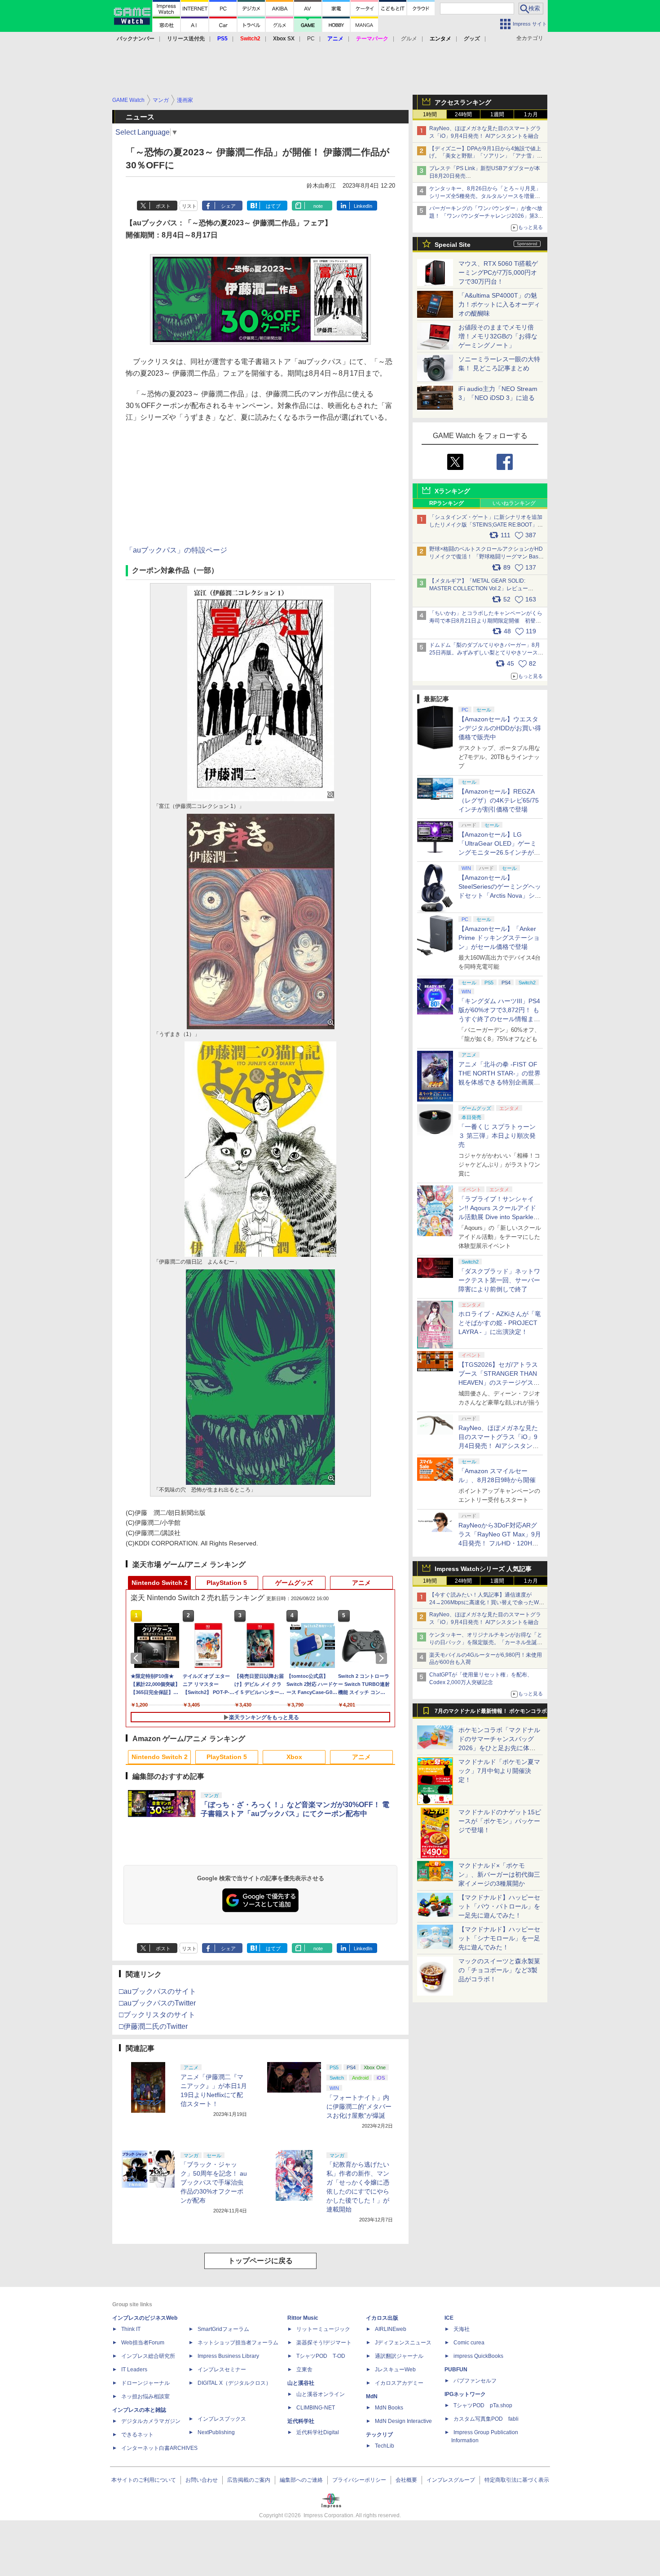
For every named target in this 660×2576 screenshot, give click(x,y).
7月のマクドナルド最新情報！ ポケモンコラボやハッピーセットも (491, 1713)
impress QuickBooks (478, 2356)
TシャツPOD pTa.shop (483, 2405)
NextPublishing (216, 2432)
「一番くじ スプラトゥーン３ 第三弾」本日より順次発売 (497, 1136)
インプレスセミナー (222, 2370)
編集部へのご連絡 (301, 2480)
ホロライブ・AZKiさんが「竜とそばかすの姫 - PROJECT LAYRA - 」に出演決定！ (500, 1323)
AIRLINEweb (391, 2329)
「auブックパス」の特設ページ (176, 550)
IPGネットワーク (465, 2394)
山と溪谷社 (301, 2383)
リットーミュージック (323, 2329)
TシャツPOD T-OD (321, 2356)
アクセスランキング (463, 102)
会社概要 (406, 2480)
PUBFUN (456, 2370)
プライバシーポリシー (359, 2480)
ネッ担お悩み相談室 (145, 2396)
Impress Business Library (228, 2356)
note (318, 206)
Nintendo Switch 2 (160, 1583)
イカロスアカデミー (399, 2383)
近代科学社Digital (318, 2432)
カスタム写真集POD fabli (486, 2419)
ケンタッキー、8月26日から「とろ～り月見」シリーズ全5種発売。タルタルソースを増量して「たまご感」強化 (485, 196)
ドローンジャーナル (145, 2383)
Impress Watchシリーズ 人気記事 (483, 1569)
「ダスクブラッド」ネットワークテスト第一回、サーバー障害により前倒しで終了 (499, 1280)
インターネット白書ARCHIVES (159, 2448)
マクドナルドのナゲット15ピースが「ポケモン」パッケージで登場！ (500, 1821)
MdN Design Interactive (403, 2421)
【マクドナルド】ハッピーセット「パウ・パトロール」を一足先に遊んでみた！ (499, 1906)
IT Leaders (134, 2370)
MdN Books (389, 2408)
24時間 (463, 114)
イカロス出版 (382, 2318)
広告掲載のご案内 (249, 2480)
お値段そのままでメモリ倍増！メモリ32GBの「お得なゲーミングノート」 (498, 336)
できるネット (137, 2435)
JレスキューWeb (395, 2370)
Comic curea (469, 2343)
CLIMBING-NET (316, 2408)
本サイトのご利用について (144, 2480)
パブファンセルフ (475, 2381)
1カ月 (531, 114)
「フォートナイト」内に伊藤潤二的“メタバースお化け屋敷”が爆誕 (359, 2106)
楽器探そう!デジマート (324, 2343)
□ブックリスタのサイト (157, 2015)
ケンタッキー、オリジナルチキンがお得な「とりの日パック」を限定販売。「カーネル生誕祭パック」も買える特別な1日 (486, 1642)
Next (383, 1658)
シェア (228, 206)
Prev (138, 1658)
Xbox (294, 1757)
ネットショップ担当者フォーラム (238, 2343)
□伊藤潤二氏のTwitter (153, 2026)
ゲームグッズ (294, 1583)
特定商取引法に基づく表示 (517, 2480)
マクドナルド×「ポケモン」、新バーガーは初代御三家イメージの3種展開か (499, 1874)
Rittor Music (303, 2318)
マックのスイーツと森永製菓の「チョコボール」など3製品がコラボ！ (499, 1970)
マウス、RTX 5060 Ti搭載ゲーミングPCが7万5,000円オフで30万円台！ (498, 272)
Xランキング (452, 491)
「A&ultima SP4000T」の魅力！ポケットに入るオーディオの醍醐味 (499, 304)
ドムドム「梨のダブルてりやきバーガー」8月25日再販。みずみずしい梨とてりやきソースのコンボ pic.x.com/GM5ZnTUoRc (486, 653)
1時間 (430, 114)
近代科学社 (301, 2421)
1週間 (497, 114)
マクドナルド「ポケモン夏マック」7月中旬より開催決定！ (499, 1771)
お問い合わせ (202, 2480)
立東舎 (304, 2370)
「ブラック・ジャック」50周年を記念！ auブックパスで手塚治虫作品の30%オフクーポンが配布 (214, 2182)
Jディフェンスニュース (403, 2343)
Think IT (131, 2329)
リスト (189, 206)
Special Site (453, 245)
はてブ (273, 206)
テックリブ (379, 2435)
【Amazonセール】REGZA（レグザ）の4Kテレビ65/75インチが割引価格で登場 (499, 800)
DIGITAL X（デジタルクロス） (234, 2383)
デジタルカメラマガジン (151, 2421)
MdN (372, 2396)
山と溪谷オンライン (321, 2394)
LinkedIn (363, 206)
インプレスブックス (222, 2419)
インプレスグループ (451, 2480)
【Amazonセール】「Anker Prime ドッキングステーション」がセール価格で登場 (499, 938)
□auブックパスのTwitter (157, 2003)
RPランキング (447, 503)
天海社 (462, 2329)
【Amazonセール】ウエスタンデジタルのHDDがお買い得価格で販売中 (500, 728)
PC (311, 39)
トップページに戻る (260, 2261)
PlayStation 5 (227, 1583)
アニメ (361, 1583)
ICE (449, 2318)
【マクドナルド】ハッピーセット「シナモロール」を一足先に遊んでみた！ (499, 1938)
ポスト (163, 206)
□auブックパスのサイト (158, 1991)
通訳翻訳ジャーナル (399, 2356)
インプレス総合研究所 (148, 2356)
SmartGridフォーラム (223, 2329)
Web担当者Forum (143, 2343)
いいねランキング (514, 503)
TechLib (385, 2446)
